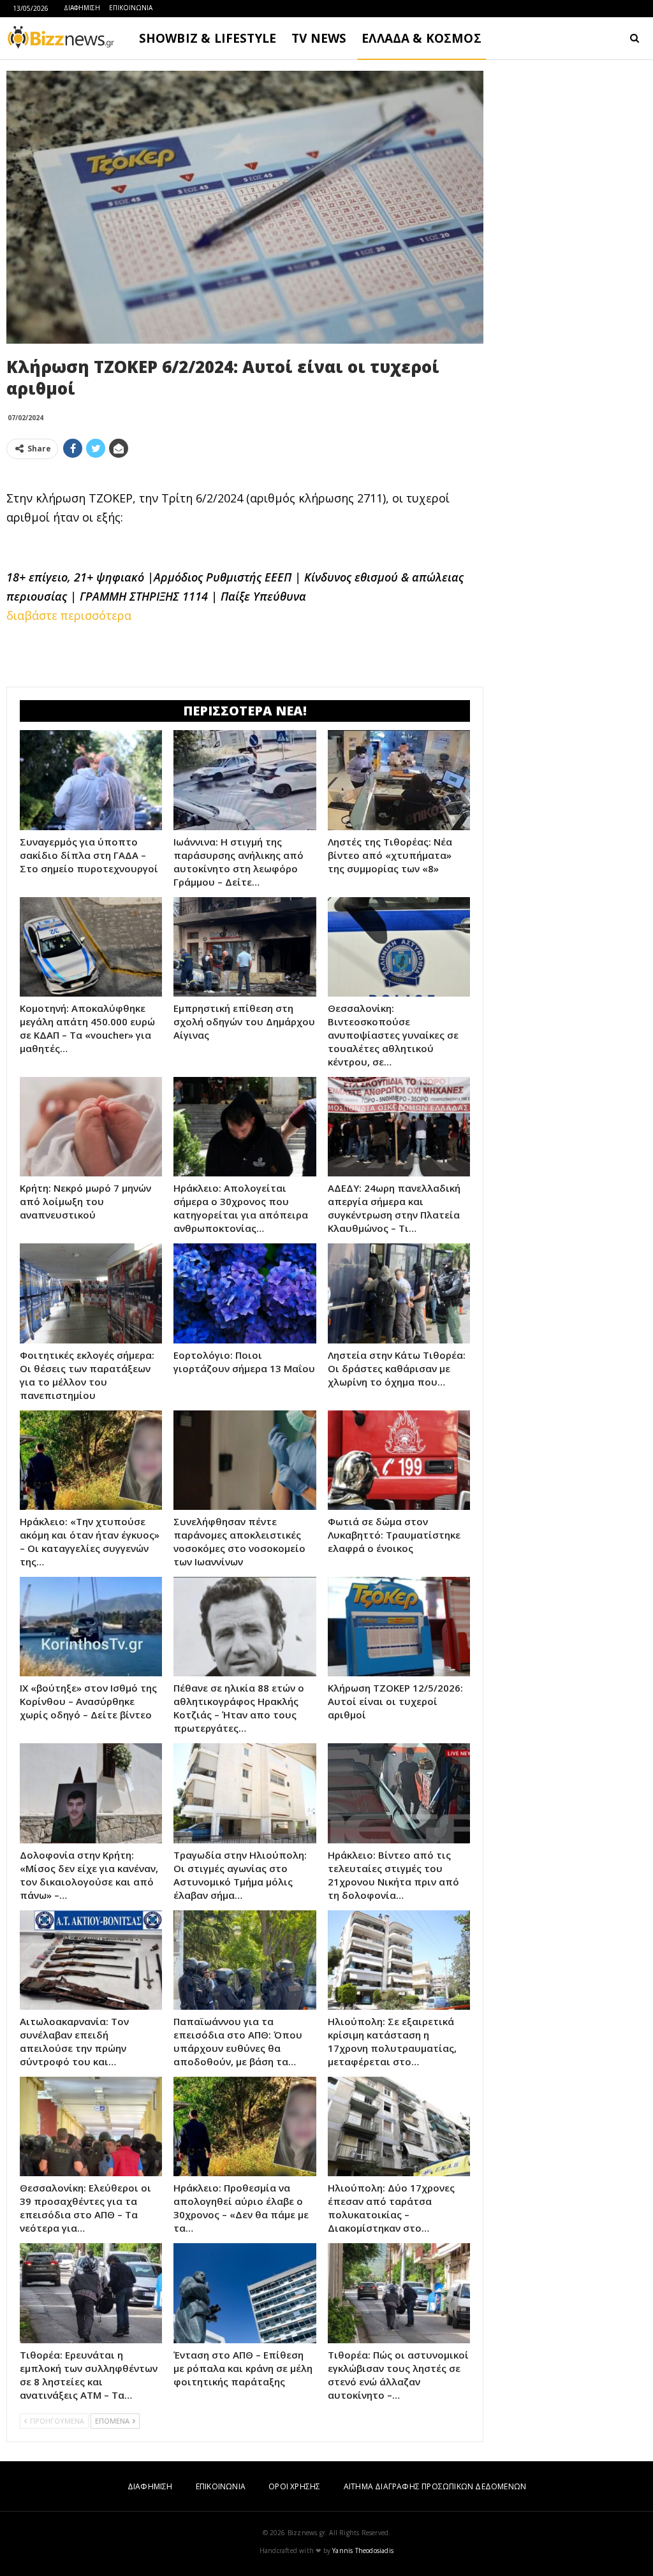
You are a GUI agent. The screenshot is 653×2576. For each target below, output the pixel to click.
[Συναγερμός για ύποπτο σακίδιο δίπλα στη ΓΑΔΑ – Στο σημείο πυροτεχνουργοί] (91, 780)
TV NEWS (319, 38)
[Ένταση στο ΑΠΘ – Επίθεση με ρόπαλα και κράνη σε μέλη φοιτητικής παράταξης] (245, 2293)
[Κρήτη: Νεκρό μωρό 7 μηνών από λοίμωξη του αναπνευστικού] (91, 1127)
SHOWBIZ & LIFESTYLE (208, 38)
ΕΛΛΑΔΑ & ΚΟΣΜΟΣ (422, 38)
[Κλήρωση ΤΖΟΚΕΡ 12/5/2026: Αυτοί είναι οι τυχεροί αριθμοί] (399, 1627)
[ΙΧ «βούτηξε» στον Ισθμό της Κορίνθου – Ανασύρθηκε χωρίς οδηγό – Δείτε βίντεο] (91, 1627)
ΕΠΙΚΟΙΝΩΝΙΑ (131, 8)
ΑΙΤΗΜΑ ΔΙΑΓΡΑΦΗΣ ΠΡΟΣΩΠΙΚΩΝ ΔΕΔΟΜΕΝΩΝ (435, 2486)
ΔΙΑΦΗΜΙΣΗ (82, 8)
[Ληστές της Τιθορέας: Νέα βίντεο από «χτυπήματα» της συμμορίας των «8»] (399, 780)
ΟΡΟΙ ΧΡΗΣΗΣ (294, 2486)
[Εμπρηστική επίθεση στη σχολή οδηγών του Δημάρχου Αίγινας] (245, 947)
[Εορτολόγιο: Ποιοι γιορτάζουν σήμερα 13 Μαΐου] (245, 1293)
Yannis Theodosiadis (363, 2550)
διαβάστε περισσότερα (69, 615)
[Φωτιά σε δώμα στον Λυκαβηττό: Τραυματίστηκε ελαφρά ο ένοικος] (399, 1460)
